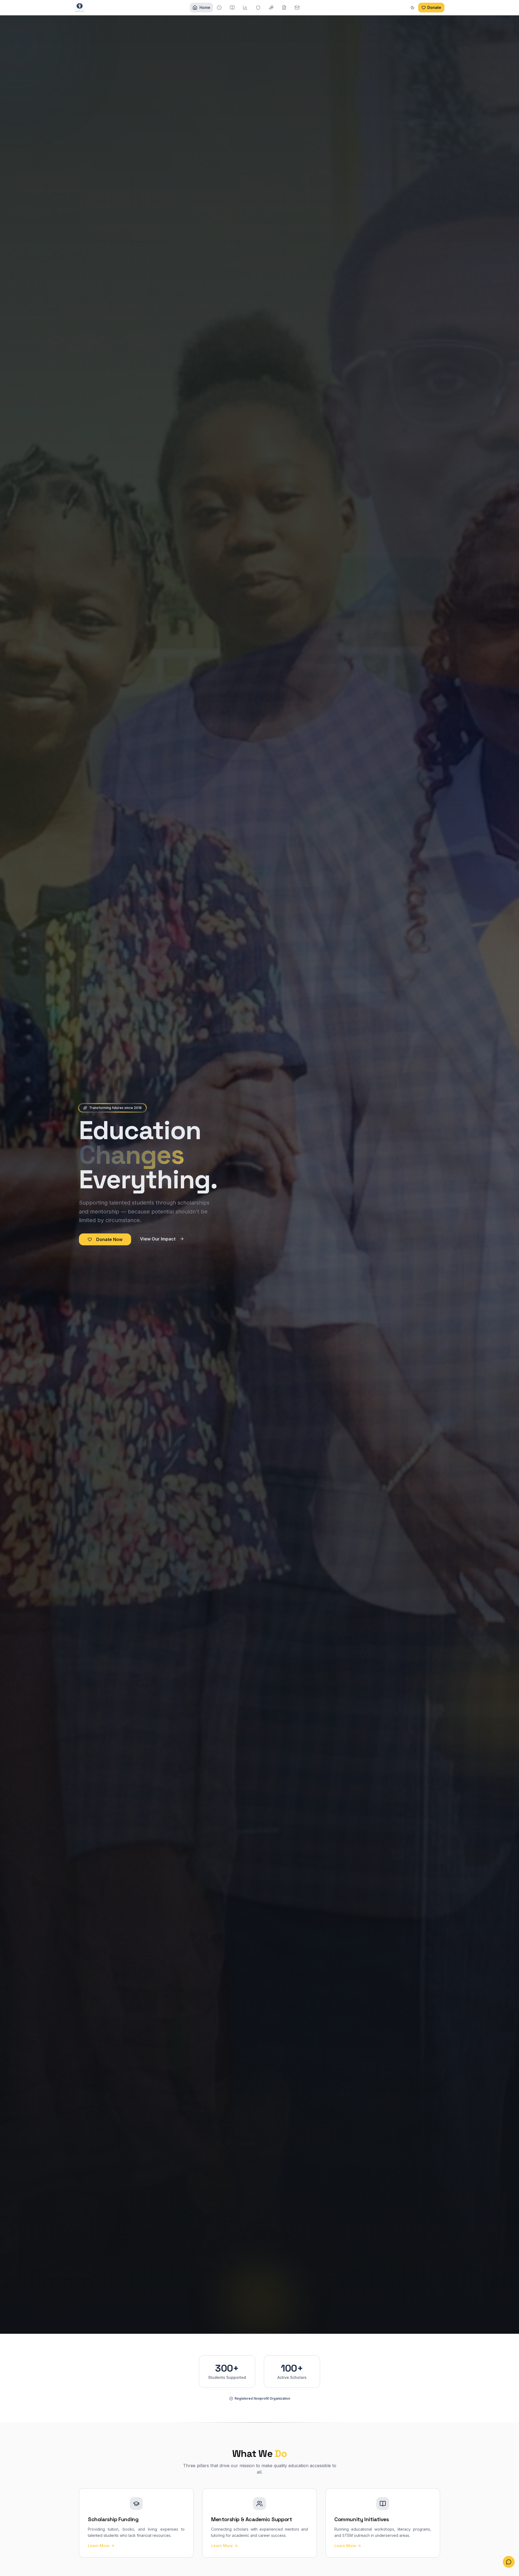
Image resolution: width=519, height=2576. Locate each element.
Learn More (99, 2546)
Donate (434, 7)
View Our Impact (158, 1239)
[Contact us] (509, 2563)
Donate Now (109, 1239)
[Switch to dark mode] (412, 8)
